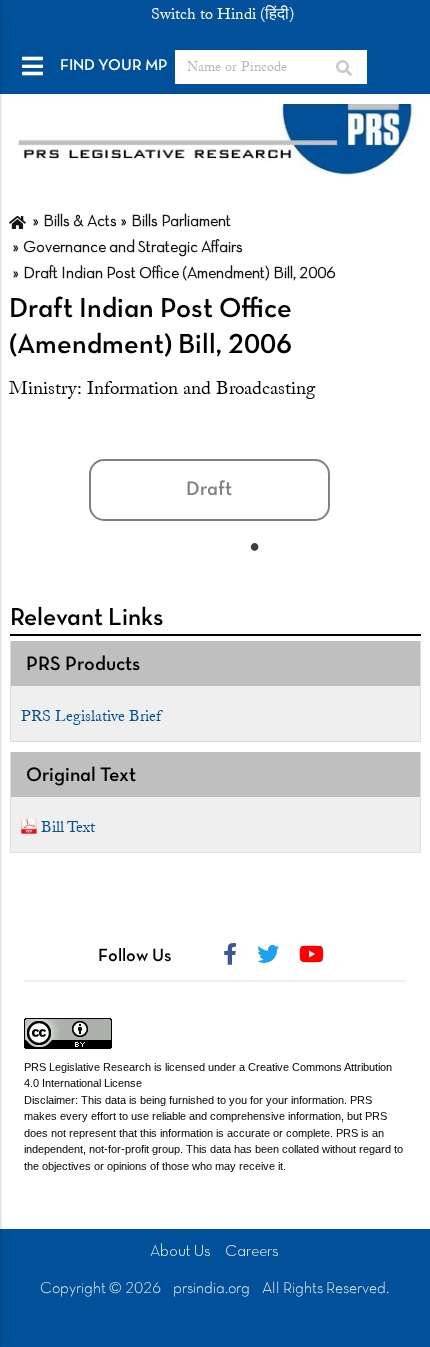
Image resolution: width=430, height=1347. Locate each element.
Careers (252, 1252)
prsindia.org (211, 1289)
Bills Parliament (181, 222)
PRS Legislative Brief (91, 716)
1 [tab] (255, 546)
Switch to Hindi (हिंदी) (222, 14)
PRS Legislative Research (87, 1067)
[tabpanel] (235, 477)
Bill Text (68, 827)
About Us (180, 1252)
